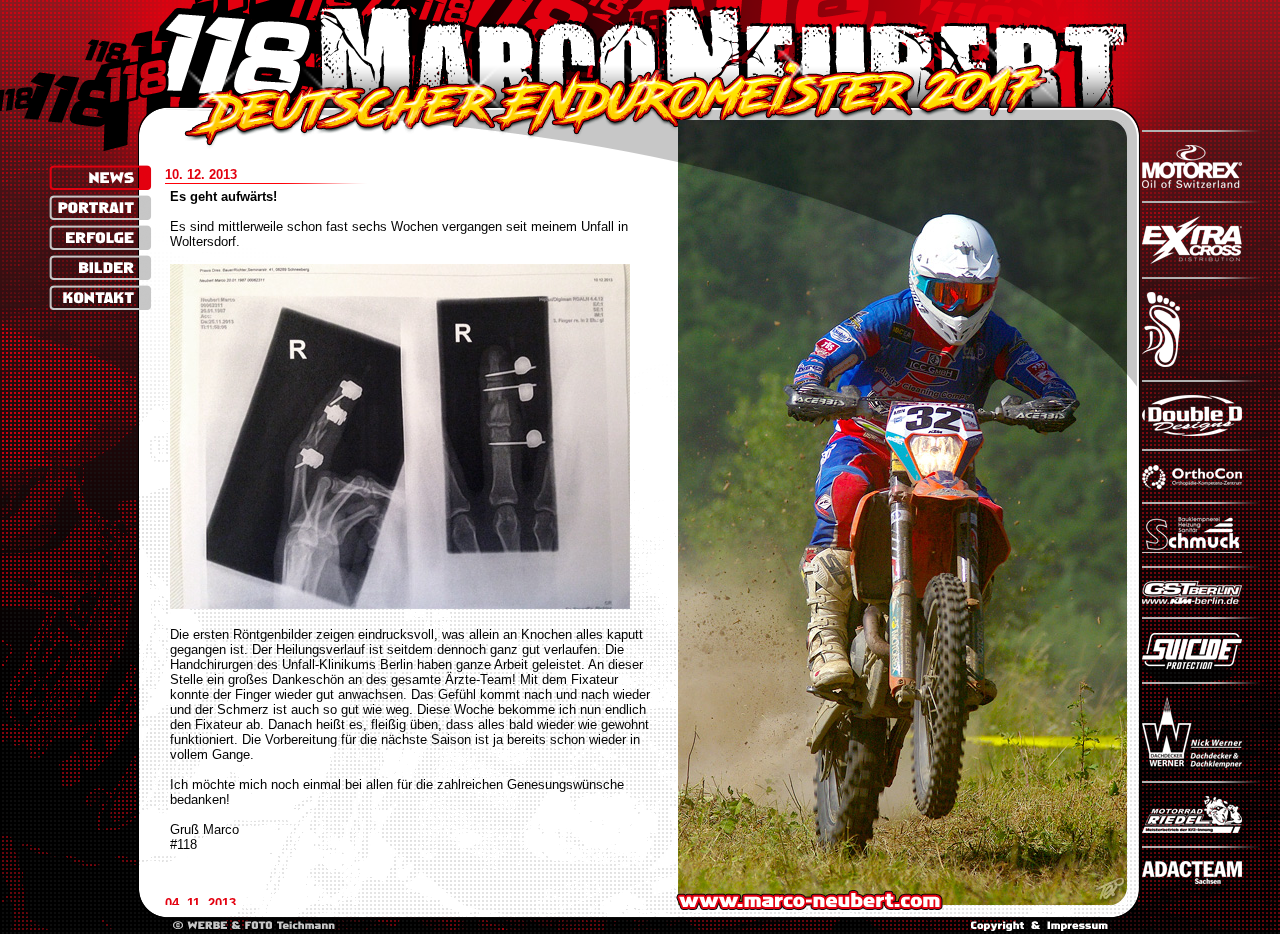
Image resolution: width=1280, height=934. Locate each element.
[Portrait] (100, 207)
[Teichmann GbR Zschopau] (254, 926)
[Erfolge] (100, 237)
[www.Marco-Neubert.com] (641, 54)
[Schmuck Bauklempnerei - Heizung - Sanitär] (1202, 548)
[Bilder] (100, 267)
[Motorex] (1202, 183)
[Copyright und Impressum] (1039, 926)
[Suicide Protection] (1202, 664)
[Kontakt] (100, 297)
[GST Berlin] (1202, 599)
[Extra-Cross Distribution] (1202, 259)
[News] (100, 177)
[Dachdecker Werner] (1202, 763)
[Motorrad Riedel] (1202, 828)
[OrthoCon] (1202, 484)
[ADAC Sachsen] (1202, 879)
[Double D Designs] (1202, 431)
